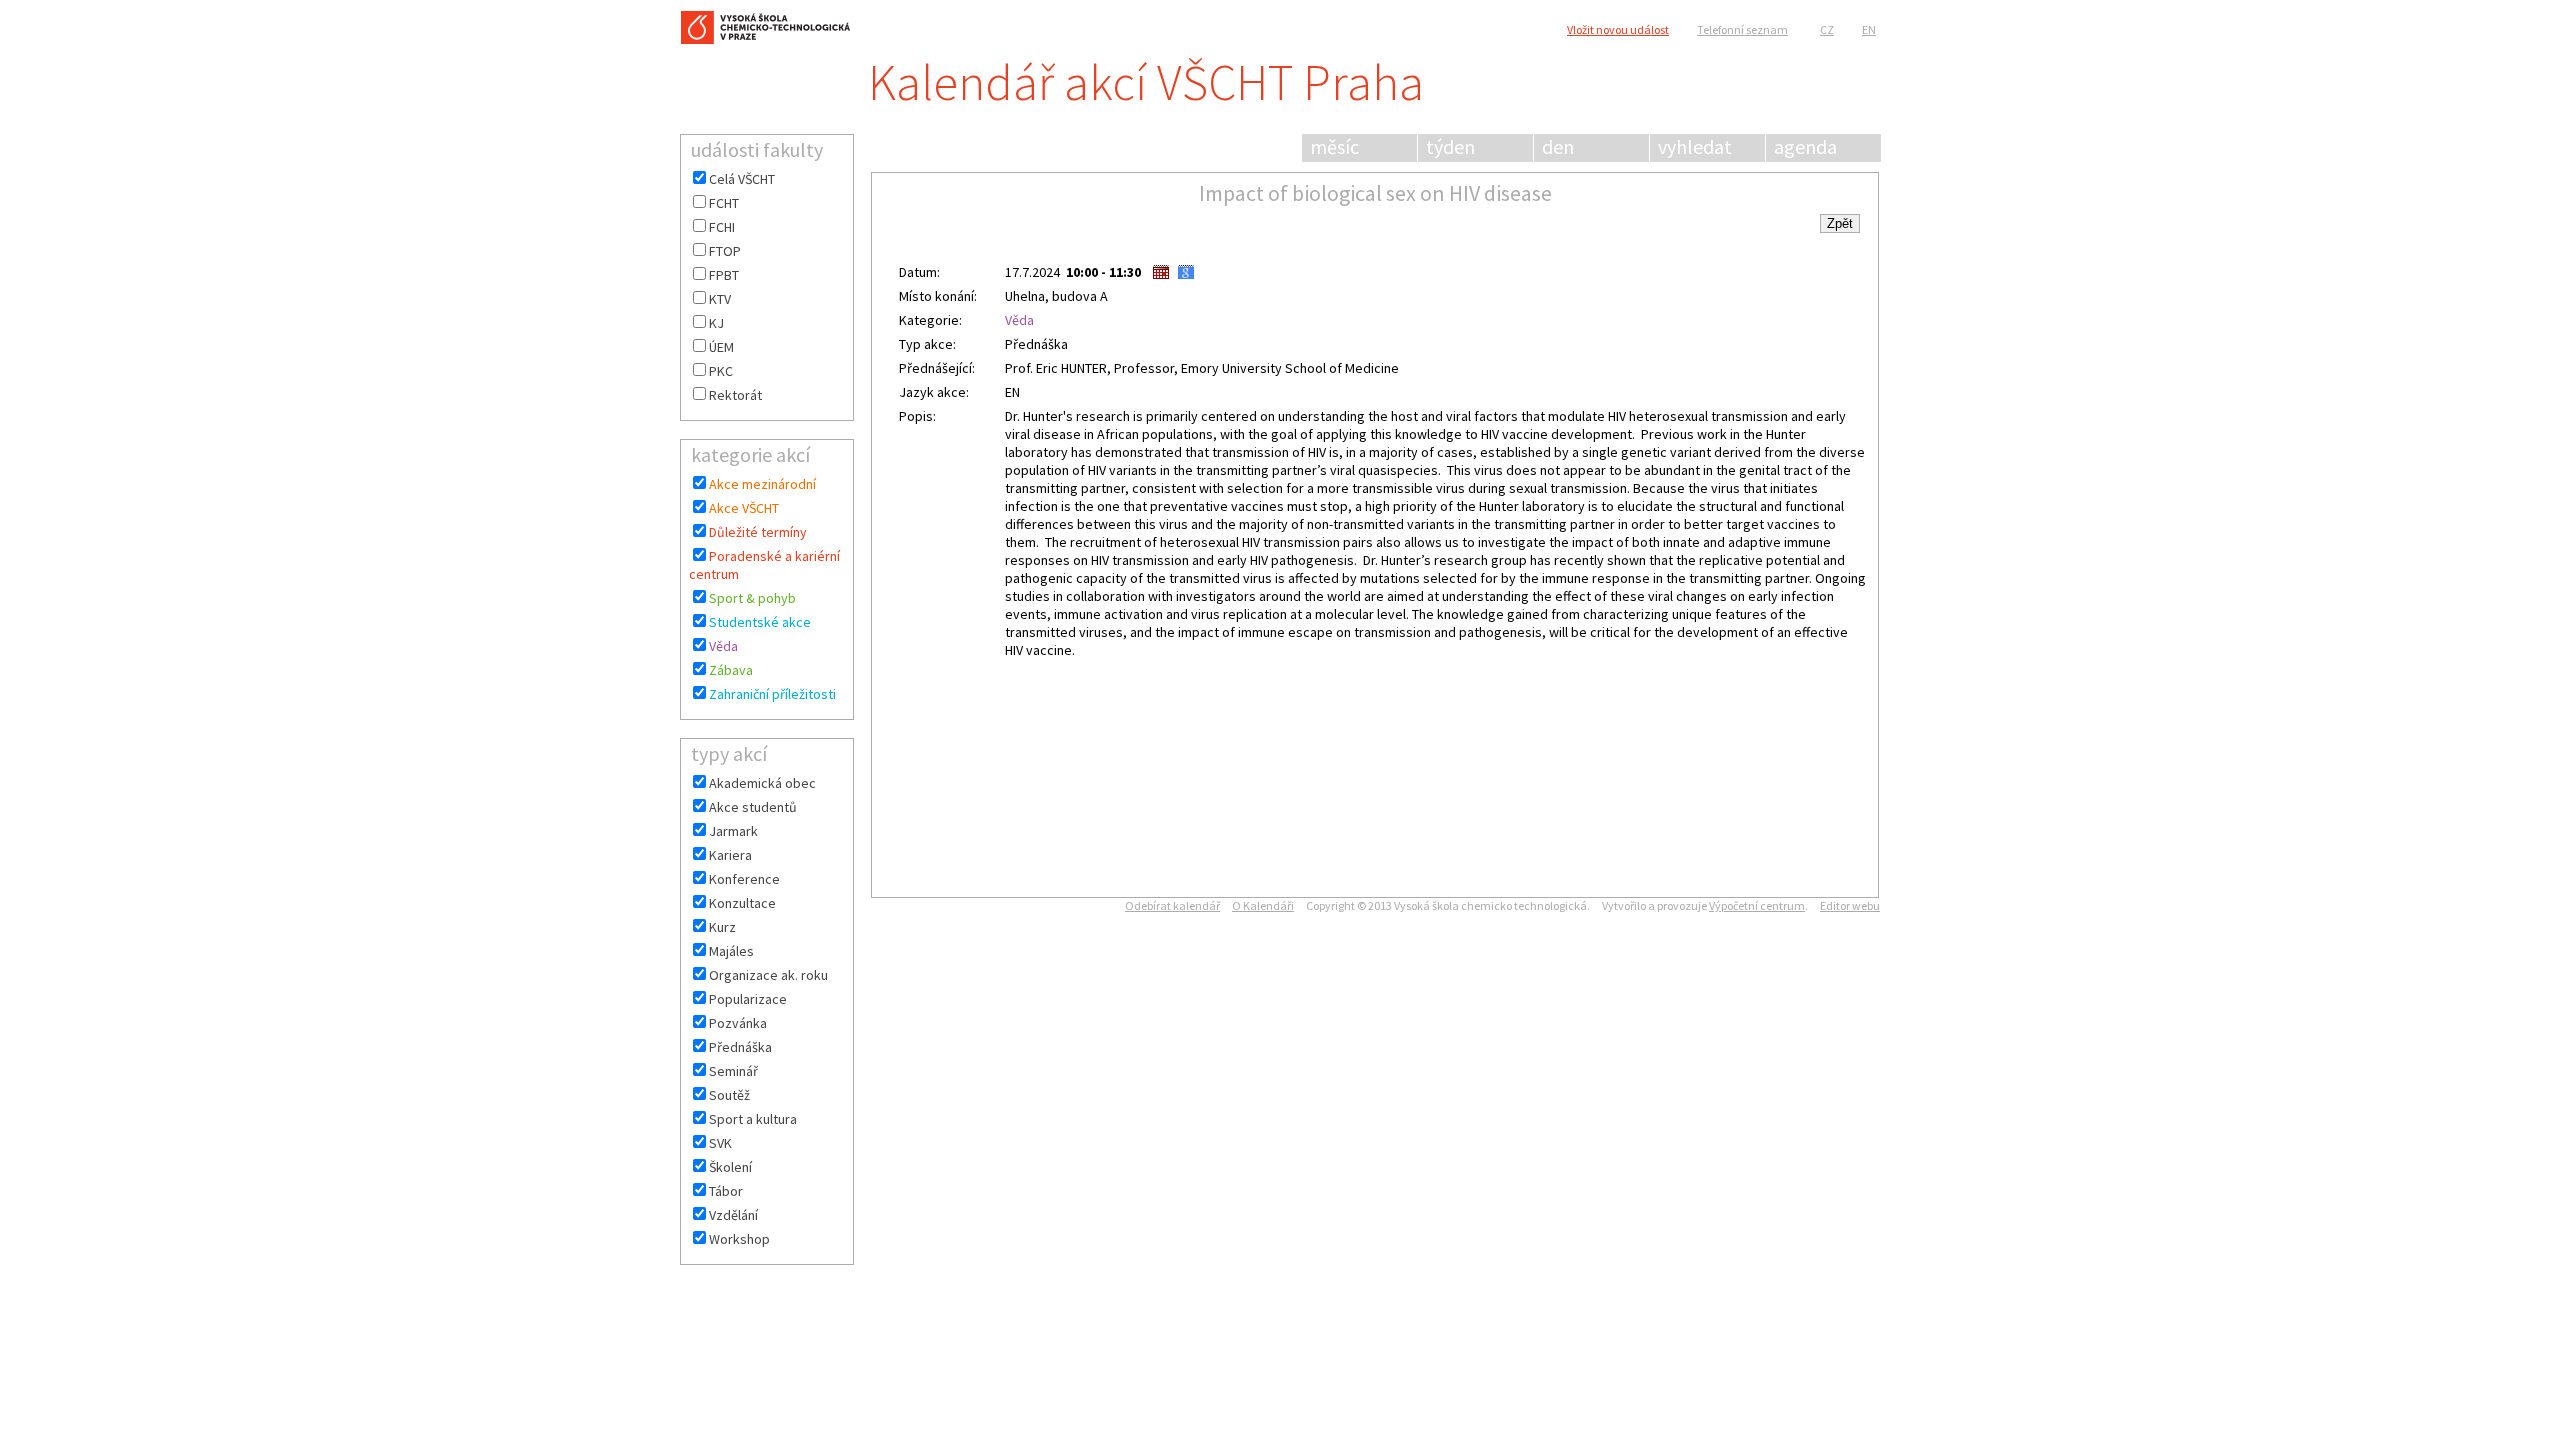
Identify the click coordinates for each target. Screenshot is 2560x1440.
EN (1869, 29)
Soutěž (729, 1095)
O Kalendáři (1263, 905)
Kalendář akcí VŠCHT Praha (1146, 82)
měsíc (1334, 146)
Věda (723, 646)
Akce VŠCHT (744, 508)
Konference (744, 879)
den (1558, 146)
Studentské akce (760, 622)
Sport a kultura (753, 1119)
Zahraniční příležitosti (772, 694)
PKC (721, 371)
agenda (1805, 146)
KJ (716, 323)
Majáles (731, 951)
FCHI (722, 227)
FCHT (724, 203)
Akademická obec (762, 783)
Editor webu (1850, 905)
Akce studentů (753, 807)
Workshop (739, 1239)
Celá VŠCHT (742, 179)
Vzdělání (733, 1215)
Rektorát (735, 395)
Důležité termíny (758, 532)
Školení (730, 1167)
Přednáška (740, 1047)
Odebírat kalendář (1172, 905)
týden (1450, 146)
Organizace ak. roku (768, 975)
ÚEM (721, 347)
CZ (1827, 29)
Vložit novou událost (1618, 29)
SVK (720, 1143)
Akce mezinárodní (762, 484)
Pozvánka (738, 1023)
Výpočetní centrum (1757, 905)
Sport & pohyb (752, 598)
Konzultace (742, 903)
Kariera (730, 855)
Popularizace (748, 999)
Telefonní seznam (1742, 29)
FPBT (724, 275)
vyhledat (1695, 146)
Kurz (722, 927)
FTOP (725, 251)
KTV (720, 299)
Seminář (733, 1071)
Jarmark (733, 831)
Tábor (726, 1191)
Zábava (731, 670)
